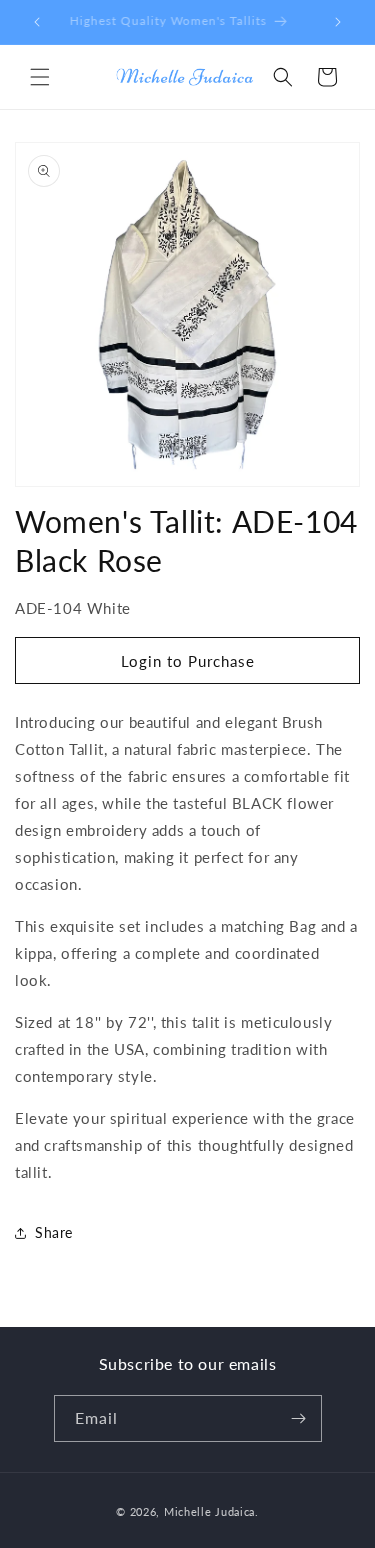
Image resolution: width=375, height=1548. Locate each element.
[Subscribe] (299, 1418)
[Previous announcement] (37, 22)
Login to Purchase (188, 661)
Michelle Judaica (209, 1511)
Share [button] (54, 1232)
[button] (40, 77)
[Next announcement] (338, 22)
